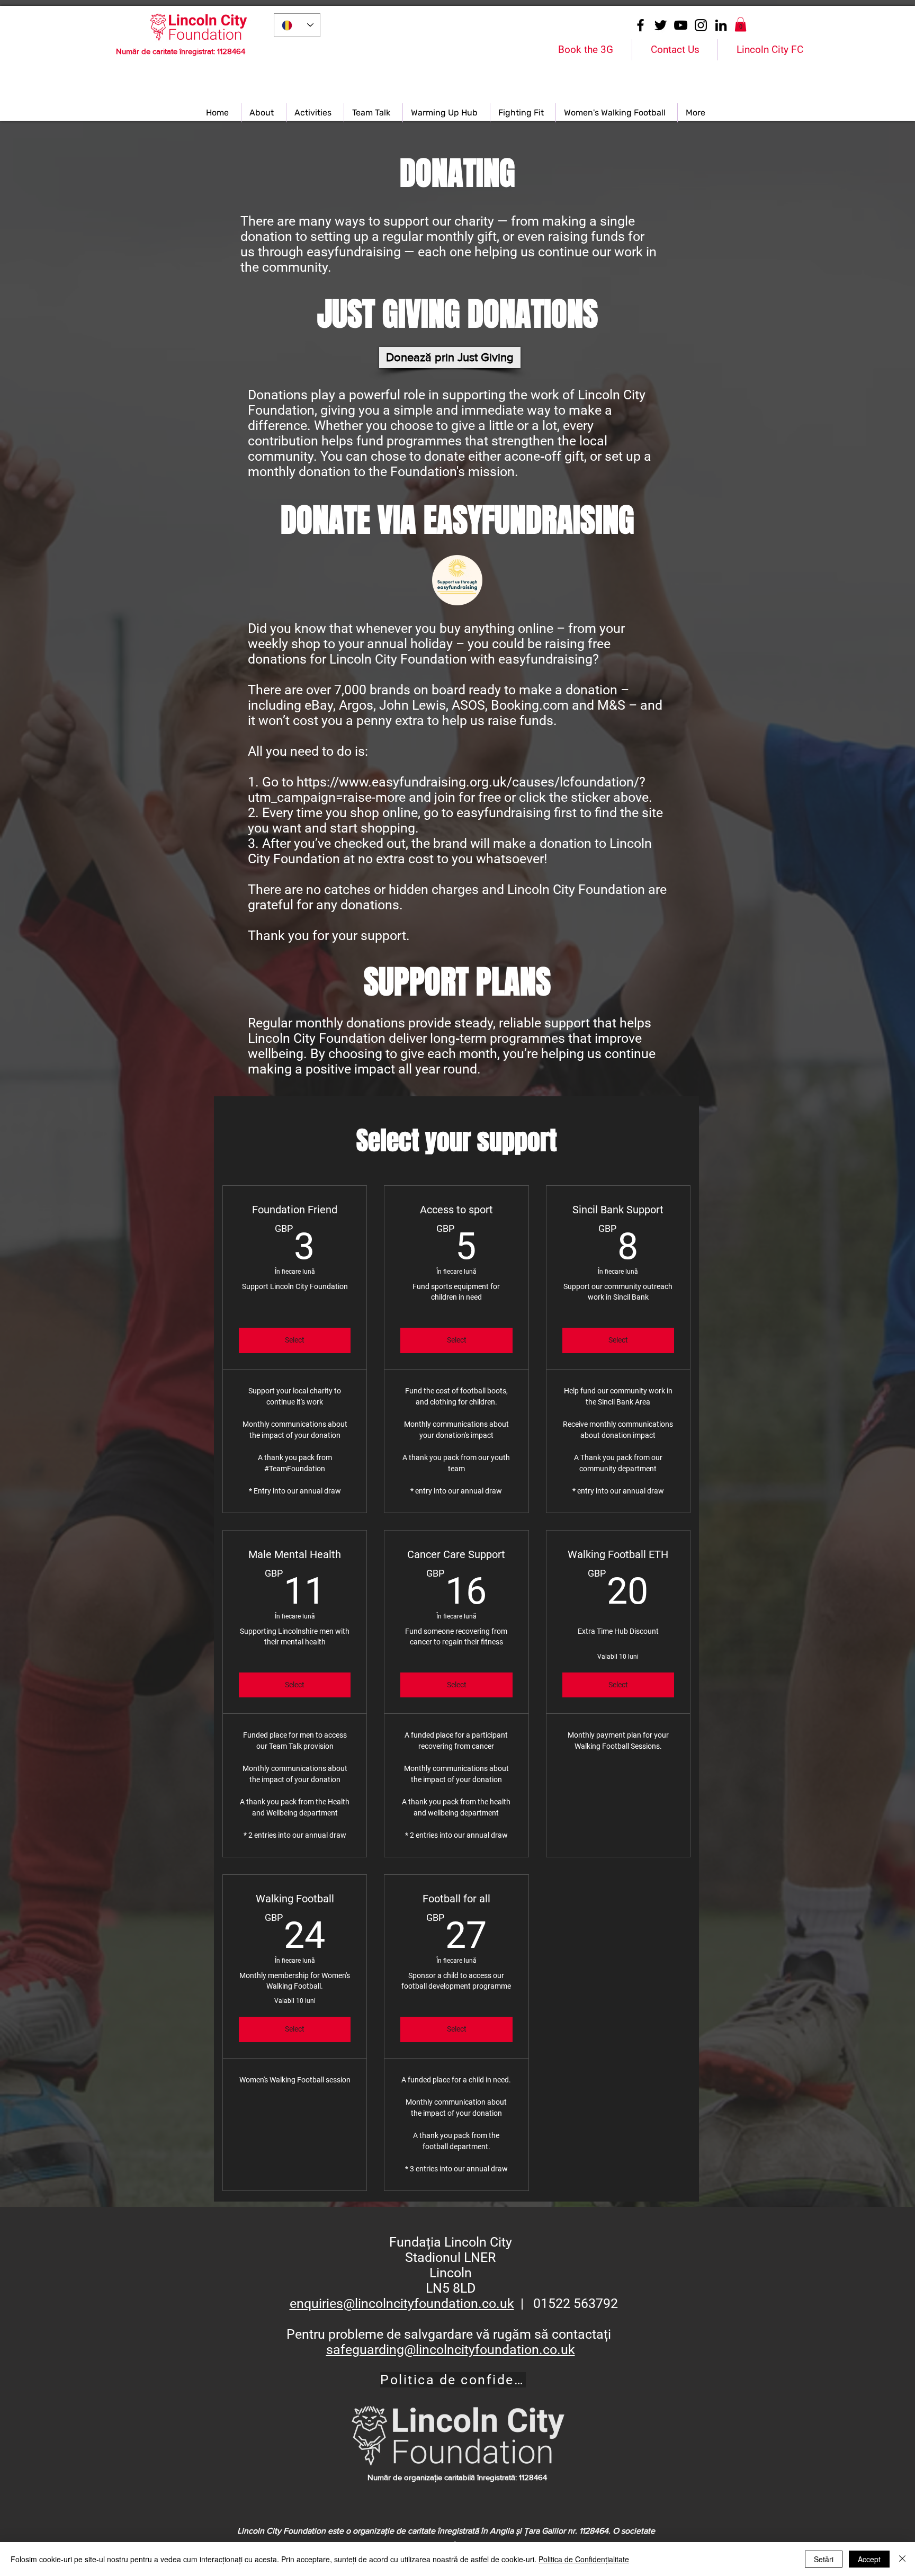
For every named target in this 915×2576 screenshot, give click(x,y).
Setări (824, 2559)
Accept (869, 2559)
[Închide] (902, 2559)
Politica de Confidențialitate (584, 2559)
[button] (741, 24)
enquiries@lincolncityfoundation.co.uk (402, 2304)
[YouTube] (681, 25)
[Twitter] (661, 25)
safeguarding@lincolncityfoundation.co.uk (451, 2350)
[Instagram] (701, 25)
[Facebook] (640, 25)
